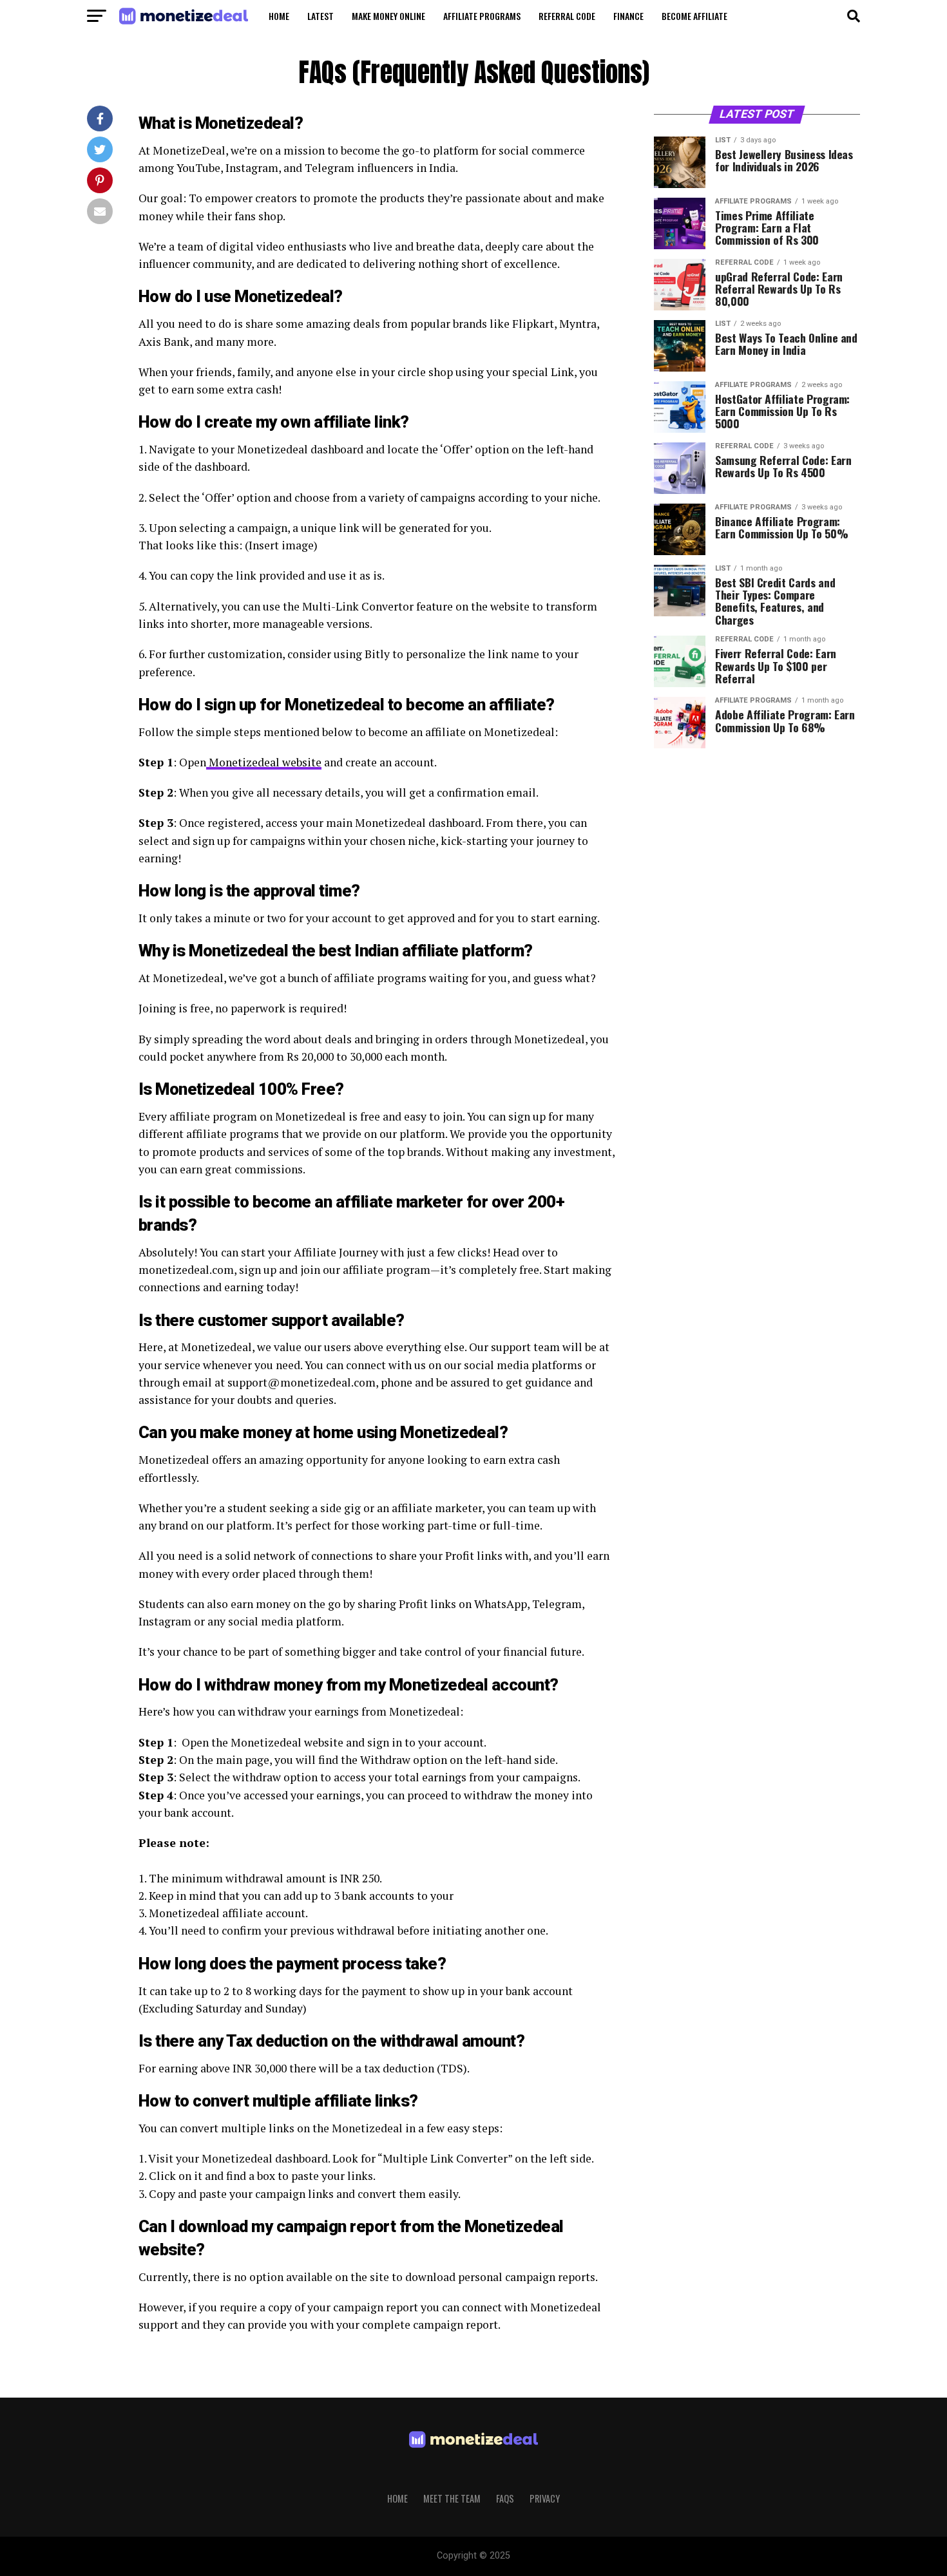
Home (279, 16)
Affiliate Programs (482, 16)
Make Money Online (388, 16)
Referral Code (567, 16)
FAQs (505, 2498)
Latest (320, 16)
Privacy (545, 2498)
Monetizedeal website (264, 762)
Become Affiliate (694, 16)
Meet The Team (452, 2498)
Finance (628, 16)
